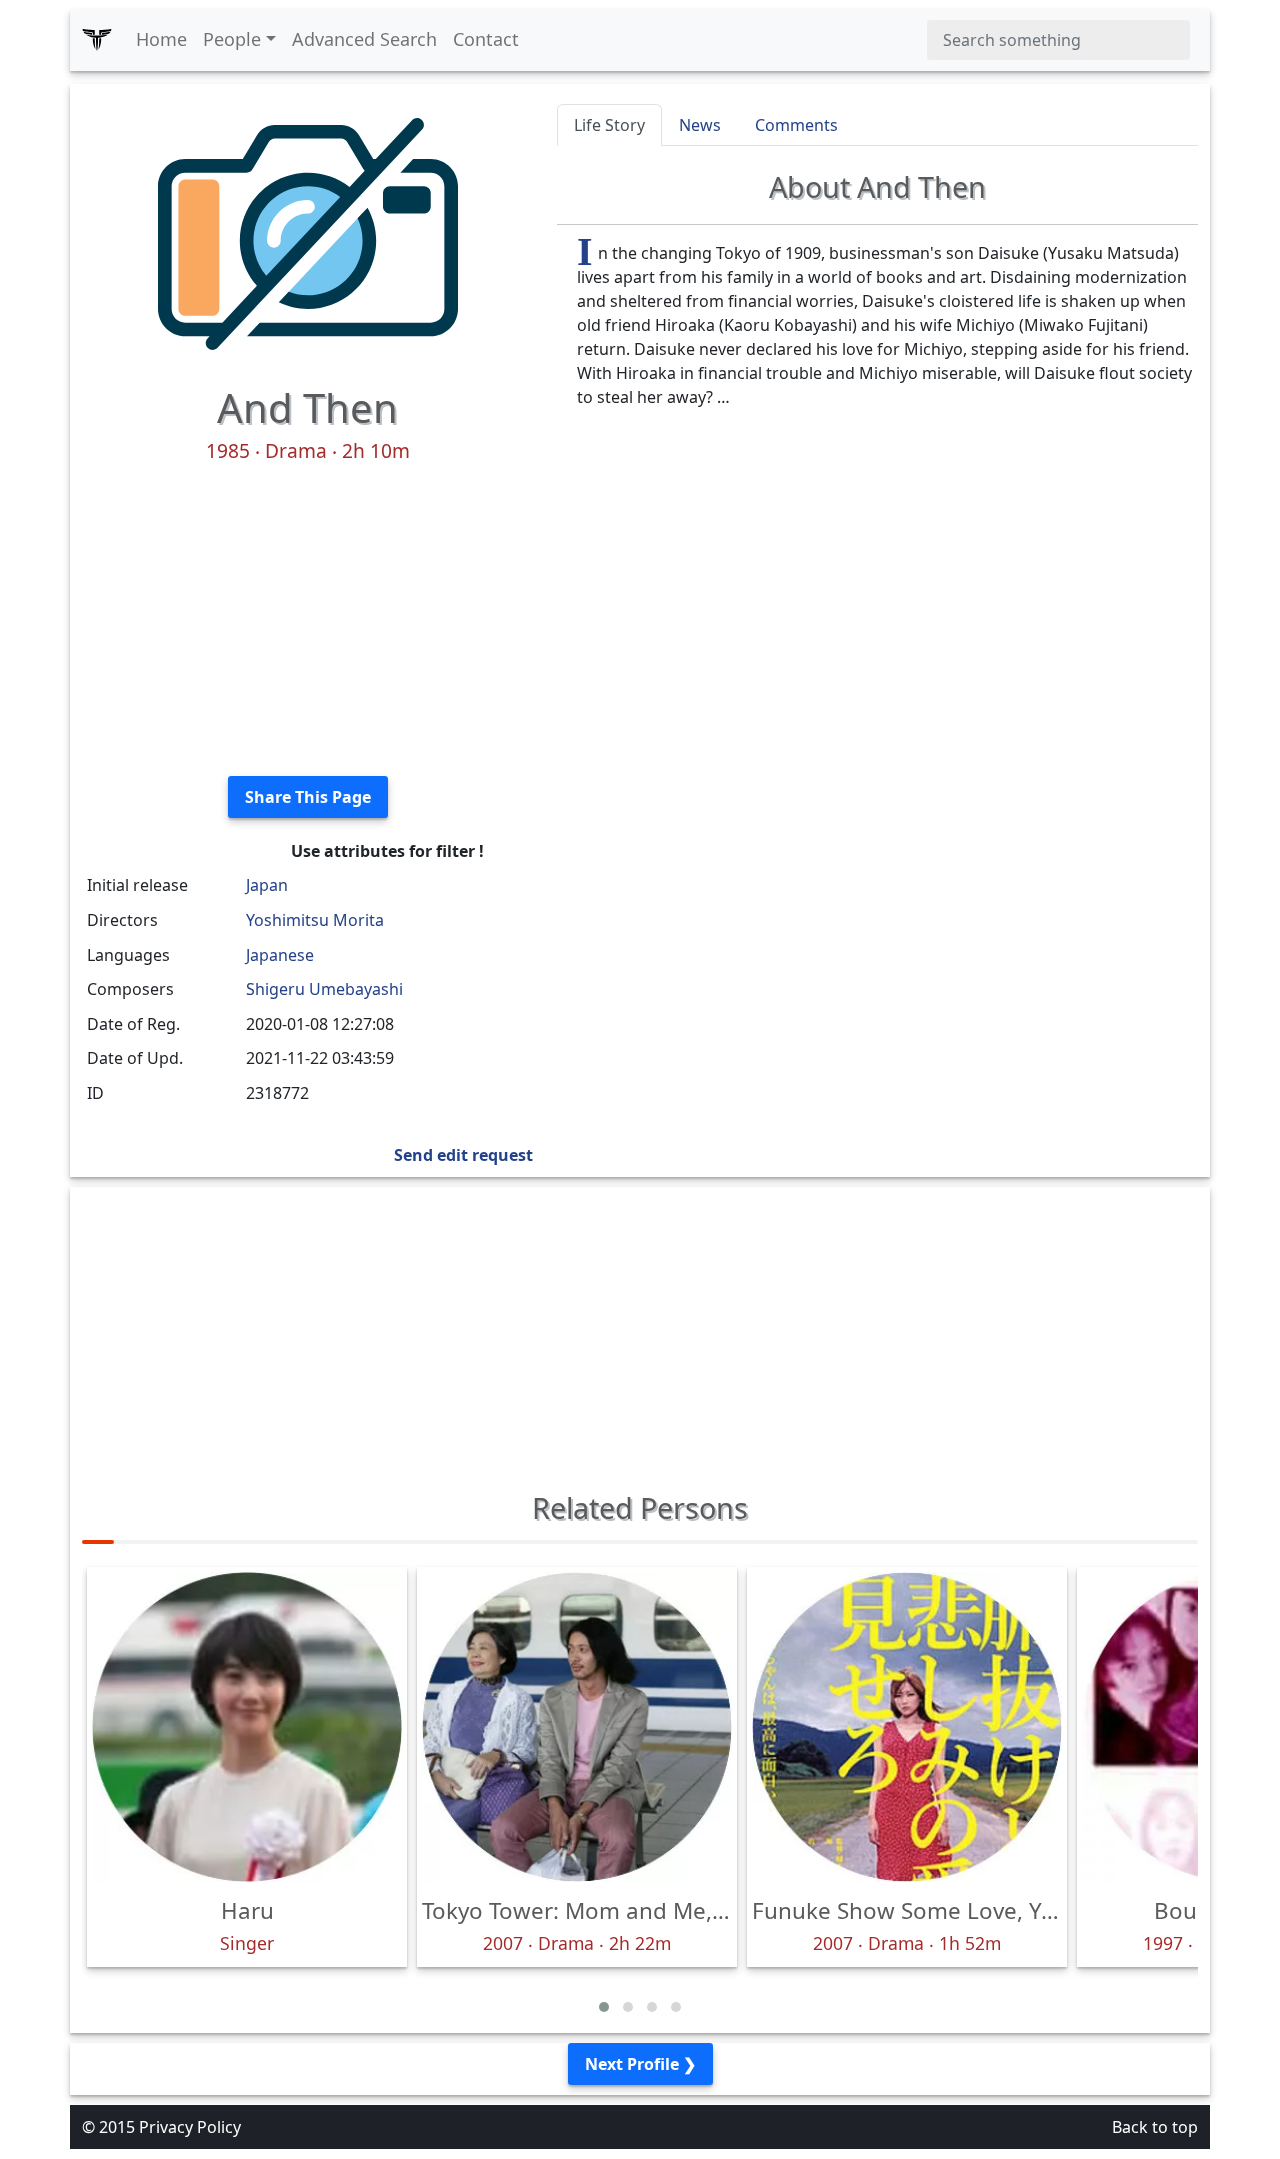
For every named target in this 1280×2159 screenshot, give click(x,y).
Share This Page (308, 797)
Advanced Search (364, 39)
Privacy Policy (190, 2127)
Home (161, 39)
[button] (604, 2007)
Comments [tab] (796, 125)
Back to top (1155, 2127)
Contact (486, 39)
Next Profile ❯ (640, 2064)
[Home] (97, 40)
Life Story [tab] (609, 125)
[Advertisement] (307, 620)
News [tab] (700, 125)
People (232, 39)
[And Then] (308, 232)
